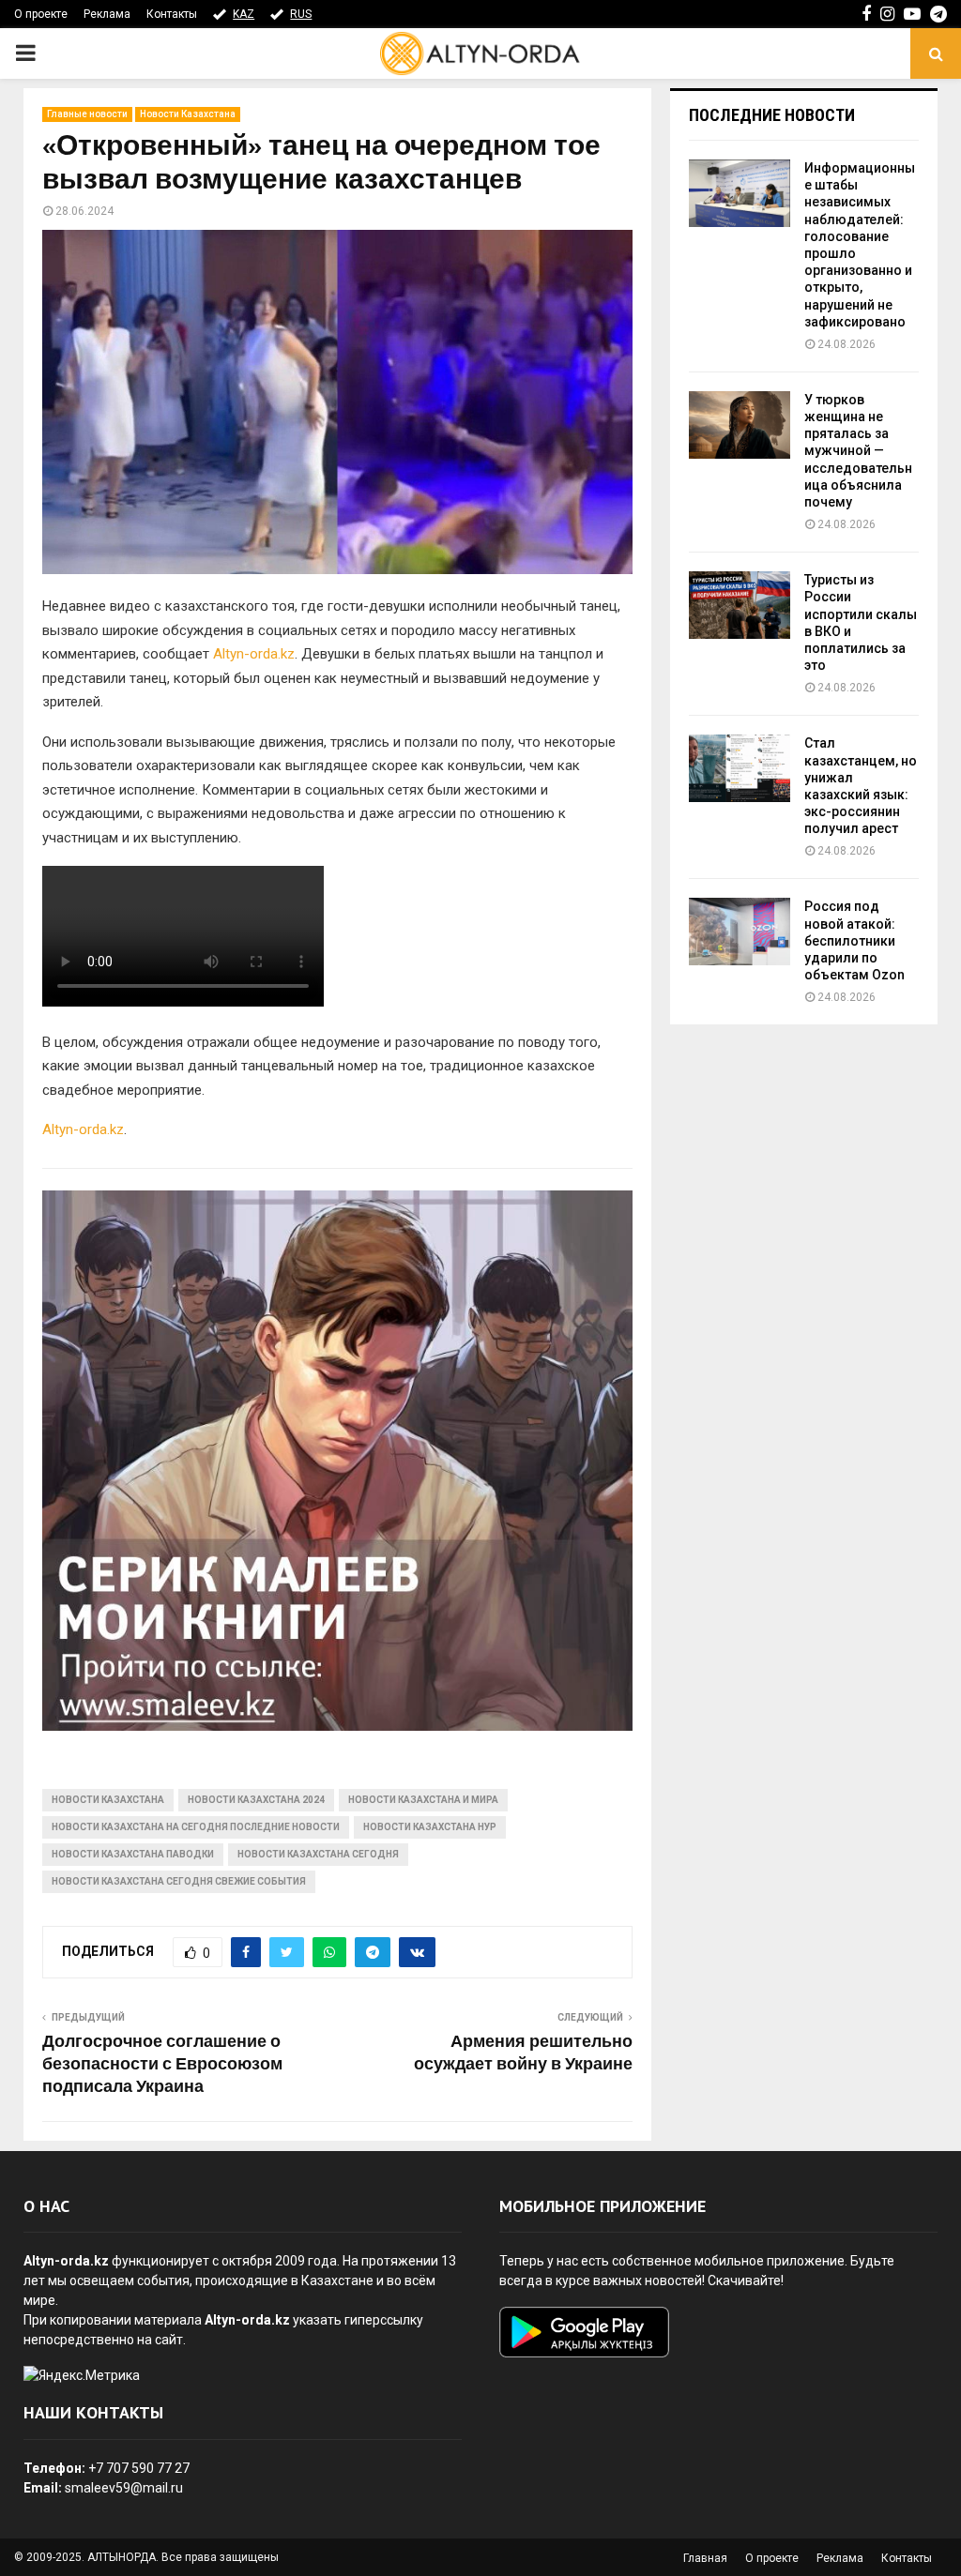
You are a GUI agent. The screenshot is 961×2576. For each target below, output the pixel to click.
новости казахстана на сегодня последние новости (196, 1827)
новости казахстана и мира (423, 1800)
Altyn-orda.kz (254, 654)
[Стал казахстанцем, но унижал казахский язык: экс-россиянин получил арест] (740, 768)
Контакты (172, 14)
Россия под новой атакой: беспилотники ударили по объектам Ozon (854, 940)
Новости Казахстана (188, 114)
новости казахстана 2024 (256, 1800)
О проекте (41, 14)
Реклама (107, 14)
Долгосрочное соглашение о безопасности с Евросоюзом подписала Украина (162, 2065)
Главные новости (87, 114)
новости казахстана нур (430, 1827)
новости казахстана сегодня (318, 1854)
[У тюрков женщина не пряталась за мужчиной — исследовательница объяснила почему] (740, 425)
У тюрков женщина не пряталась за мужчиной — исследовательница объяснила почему (858, 451)
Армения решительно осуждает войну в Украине (523, 2053)
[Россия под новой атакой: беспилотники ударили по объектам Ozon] (740, 932)
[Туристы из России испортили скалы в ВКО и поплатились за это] (740, 605)
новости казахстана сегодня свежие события (179, 1881)
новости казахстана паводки (133, 1854)
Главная (705, 2558)
